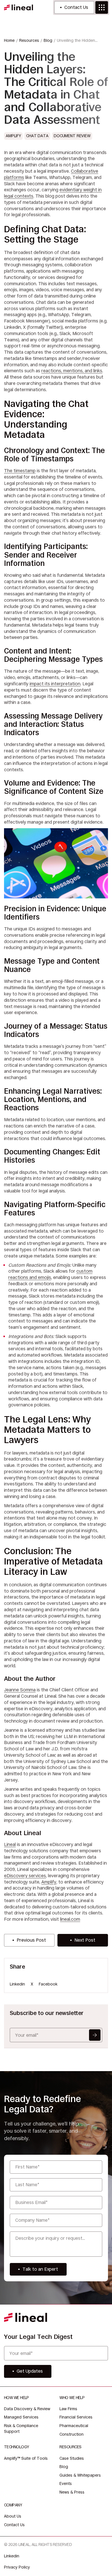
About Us (13, 2516)
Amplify (49, 1882)
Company (13, 2505)
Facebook (48, 1984)
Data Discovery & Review (27, 2409)
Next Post (85, 1940)
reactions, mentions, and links (72, 371)
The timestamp (20, 471)
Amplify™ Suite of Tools (26, 2458)
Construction (72, 2434)
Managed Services (21, 2417)
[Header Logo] (19, 7)
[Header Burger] (102, 7)
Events (66, 2483)
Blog (64, 2467)
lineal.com (70, 1919)
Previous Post (31, 1940)
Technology (16, 2447)
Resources (70, 2447)
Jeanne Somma (20, 1690)
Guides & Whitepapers (80, 2475)
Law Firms (68, 2409)
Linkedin (17, 1984)
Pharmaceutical (74, 2426)
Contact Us (76, 7)
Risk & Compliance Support (21, 2429)
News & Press (72, 2492)
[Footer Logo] (26, 2317)
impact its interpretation (55, 684)
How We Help (17, 2398)
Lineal (10, 1844)
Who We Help (72, 2398)
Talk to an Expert (40, 2269)
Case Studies (72, 2458)
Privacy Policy (17, 2567)
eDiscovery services (25, 1876)
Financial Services (76, 2417)
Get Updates (95, 2035)
